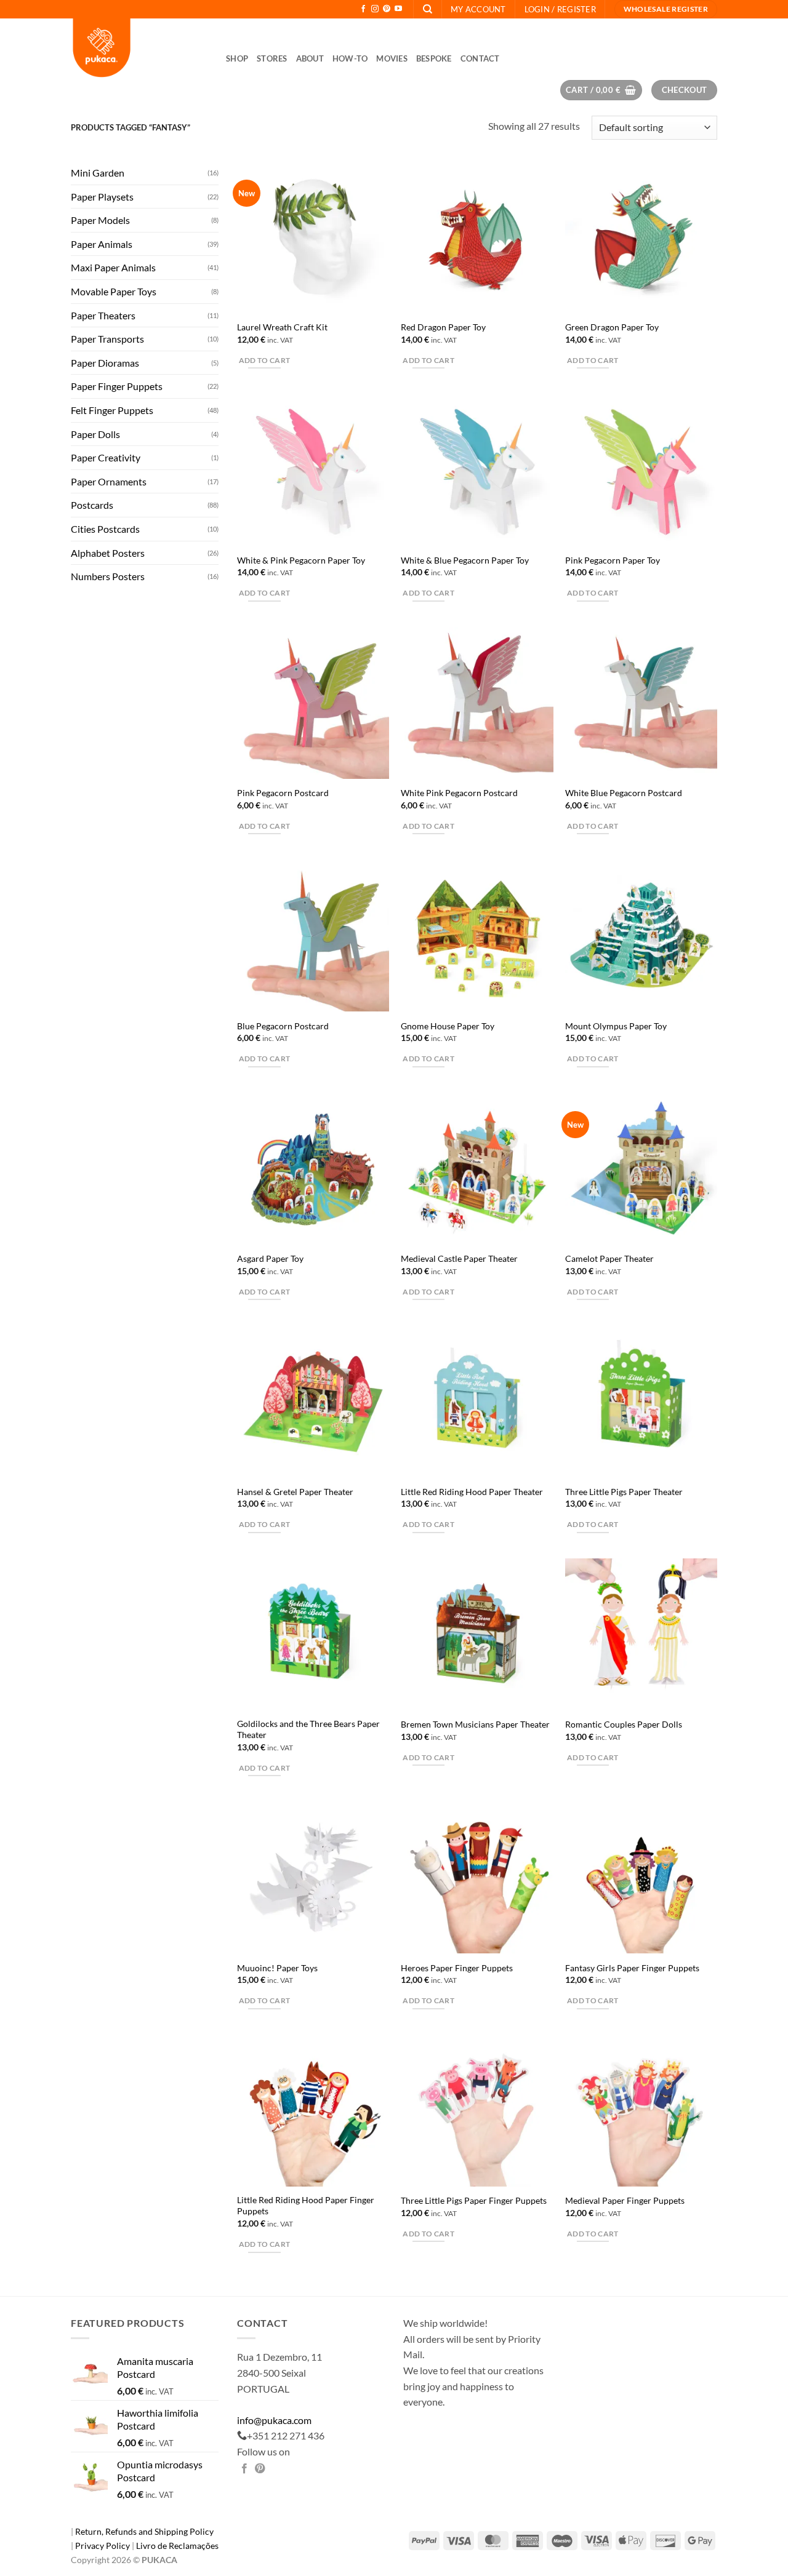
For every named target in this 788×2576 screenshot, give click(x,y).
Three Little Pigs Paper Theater (624, 1492)
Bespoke (434, 58)
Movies (392, 58)
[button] (560, 9)
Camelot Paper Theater (609, 1258)
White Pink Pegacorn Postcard (459, 793)
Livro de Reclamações (177, 2546)
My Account (478, 9)
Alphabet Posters (108, 552)
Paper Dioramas (105, 362)
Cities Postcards (105, 529)
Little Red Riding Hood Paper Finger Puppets (306, 2206)
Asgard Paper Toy (270, 1258)
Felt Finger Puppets (112, 410)
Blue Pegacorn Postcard (283, 1026)
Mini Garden (98, 173)
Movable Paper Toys (114, 291)
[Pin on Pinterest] (260, 2469)
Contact (480, 58)
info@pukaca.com (274, 2420)
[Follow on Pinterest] (387, 9)
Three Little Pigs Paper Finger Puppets (474, 2200)
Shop (237, 58)
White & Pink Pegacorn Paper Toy (301, 560)
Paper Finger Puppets (117, 386)
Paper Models (100, 220)
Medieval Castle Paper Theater (459, 1258)
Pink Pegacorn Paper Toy (613, 560)
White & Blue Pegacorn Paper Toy (465, 560)
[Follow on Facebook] (363, 9)
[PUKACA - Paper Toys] (139, 49)
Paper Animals (102, 243)
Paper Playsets (102, 196)
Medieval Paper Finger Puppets (625, 2200)
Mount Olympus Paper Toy (616, 1026)
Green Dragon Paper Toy (612, 327)
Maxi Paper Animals (113, 267)
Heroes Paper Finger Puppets (457, 1968)
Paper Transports (107, 339)
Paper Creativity (106, 457)
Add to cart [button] (265, 360)
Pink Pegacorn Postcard (283, 793)
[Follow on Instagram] (375, 9)
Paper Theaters (103, 315)
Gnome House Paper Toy (448, 1026)
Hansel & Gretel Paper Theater (295, 1492)
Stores (272, 58)
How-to (350, 58)
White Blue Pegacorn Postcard (624, 793)
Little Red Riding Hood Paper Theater (472, 1492)
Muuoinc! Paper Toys (277, 1968)
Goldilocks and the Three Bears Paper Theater (308, 1729)
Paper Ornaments (109, 481)
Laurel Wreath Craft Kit (282, 327)
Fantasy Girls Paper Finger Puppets (632, 1968)
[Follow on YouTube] (398, 9)
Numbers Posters (108, 576)
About (310, 58)
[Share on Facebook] (244, 2469)
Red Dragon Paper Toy (443, 327)
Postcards (92, 505)
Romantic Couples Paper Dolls (624, 1724)
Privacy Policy (103, 2546)
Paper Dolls (95, 433)
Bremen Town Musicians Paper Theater (475, 1724)
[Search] (428, 9)
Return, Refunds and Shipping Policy (144, 2531)
